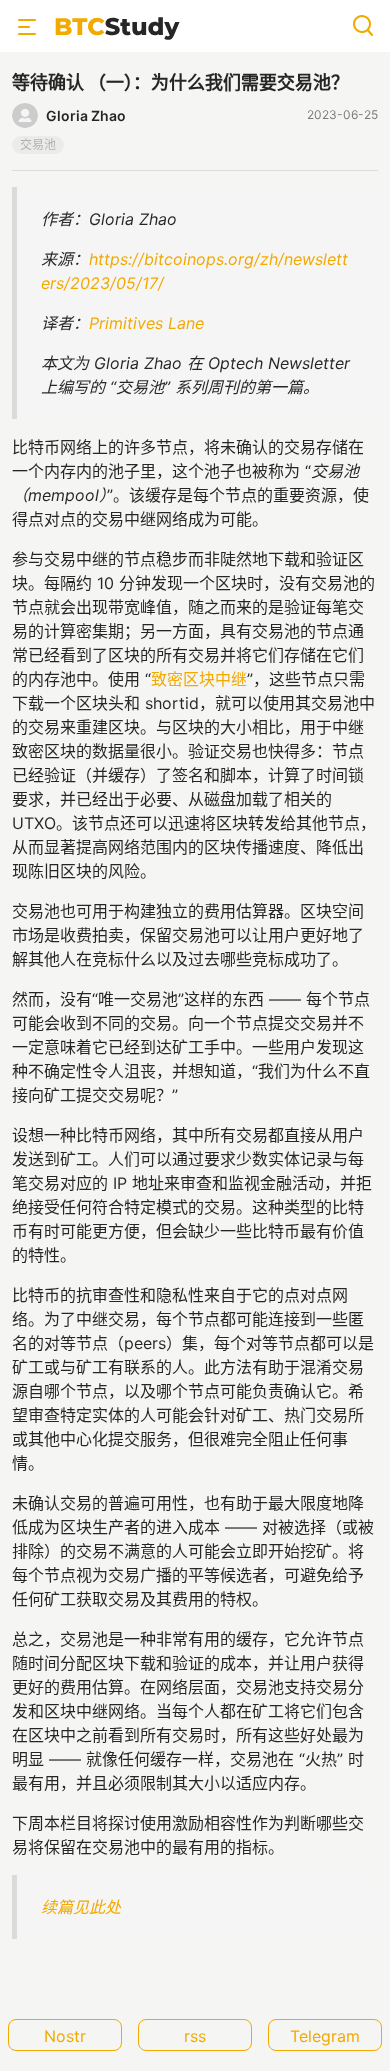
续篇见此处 (81, 1907)
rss (195, 2036)
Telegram (325, 2036)
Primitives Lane (146, 323)
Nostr (65, 2036)
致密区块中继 (199, 679)
